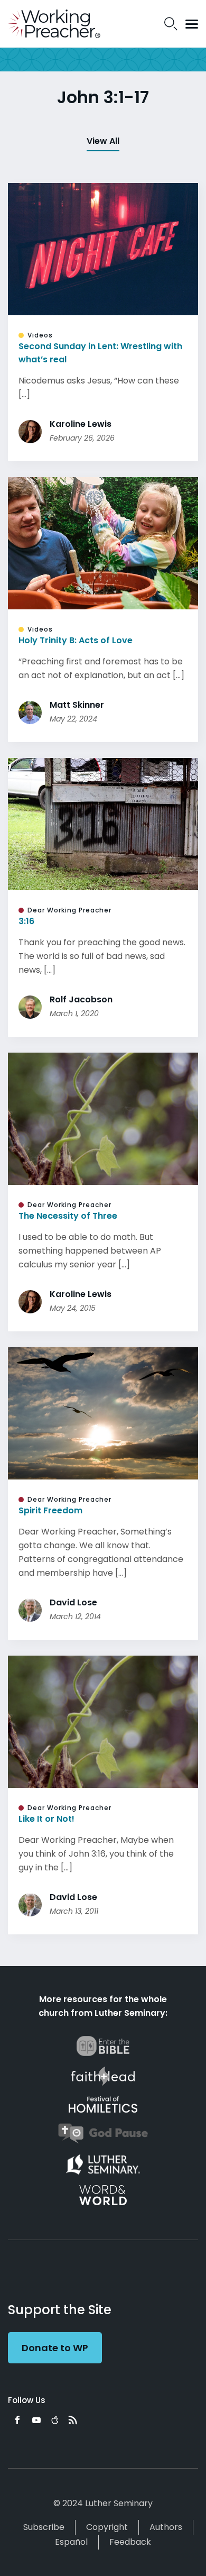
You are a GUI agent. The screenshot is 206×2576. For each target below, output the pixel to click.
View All (103, 141)
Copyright (107, 2527)
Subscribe (44, 2527)
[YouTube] (36, 2420)
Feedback (130, 2542)
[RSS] (73, 2420)
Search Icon (171, 24)
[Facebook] (17, 2420)
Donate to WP (55, 2348)
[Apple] (55, 2420)
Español (71, 2542)
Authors (166, 2527)
